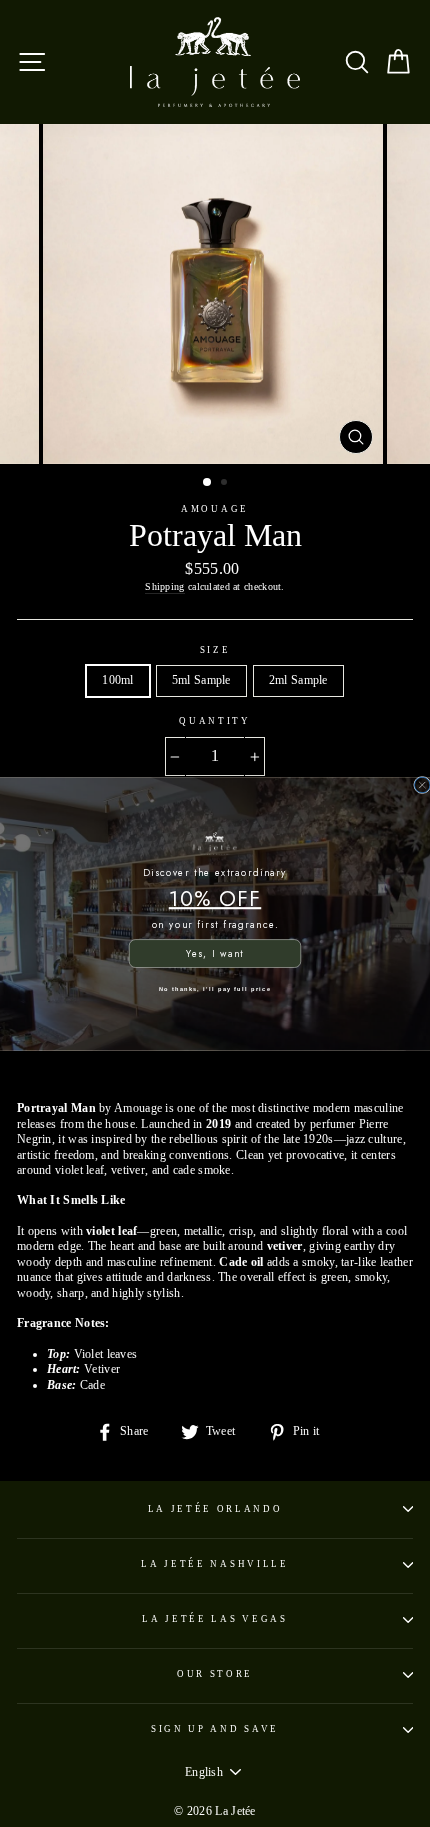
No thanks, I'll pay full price (215, 988)
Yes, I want (215, 953)
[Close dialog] (422, 784)
